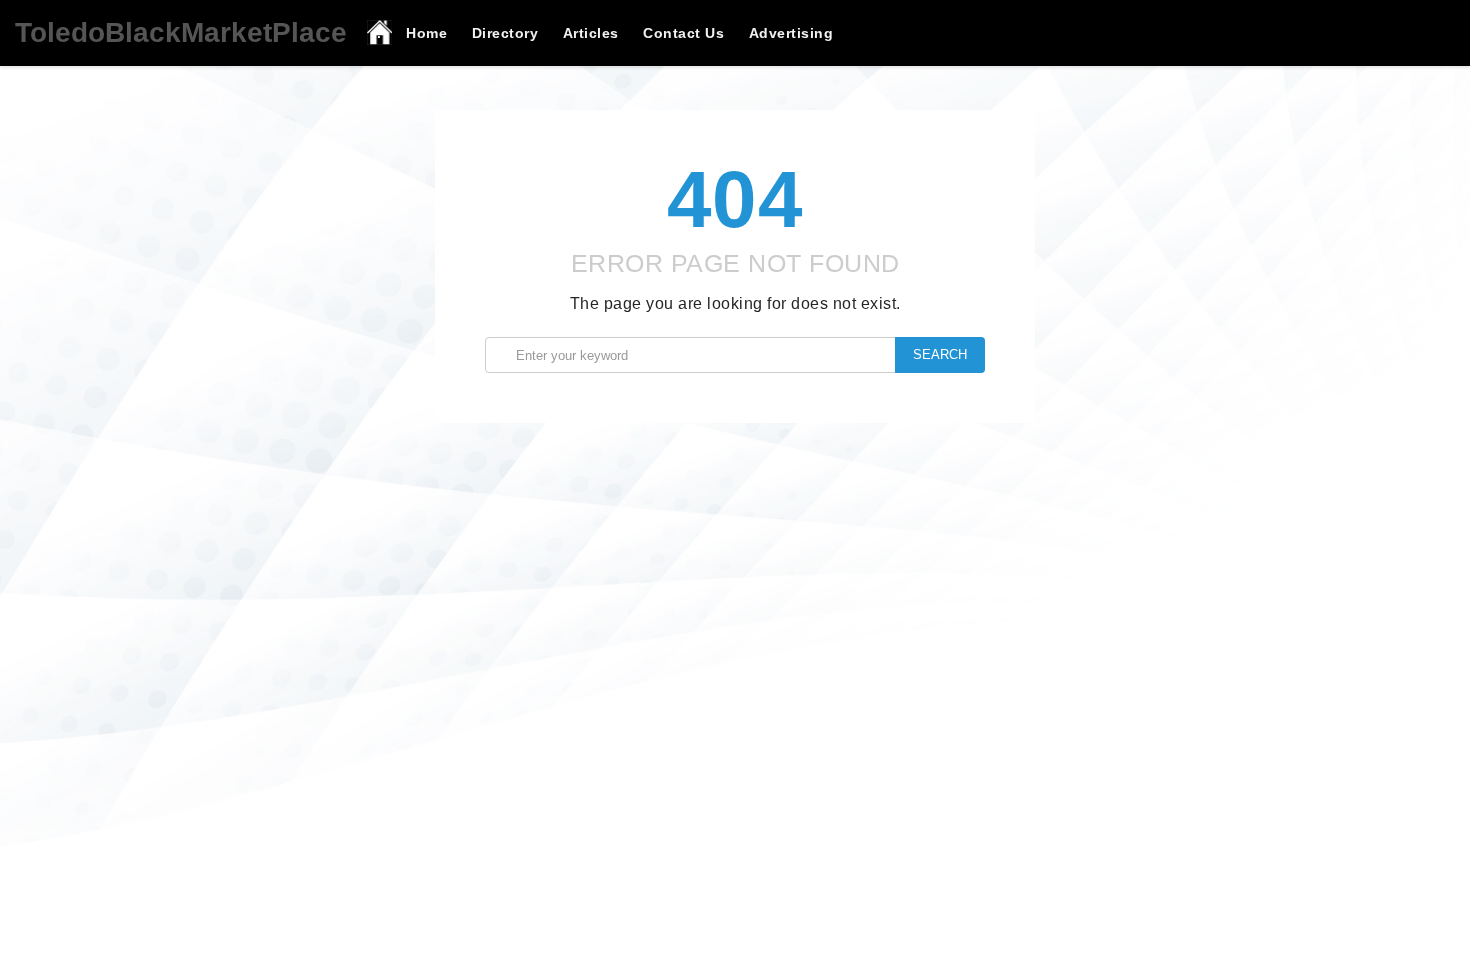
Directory (505, 33)
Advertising (791, 33)
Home (426, 33)
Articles (591, 33)
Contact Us (683, 33)
